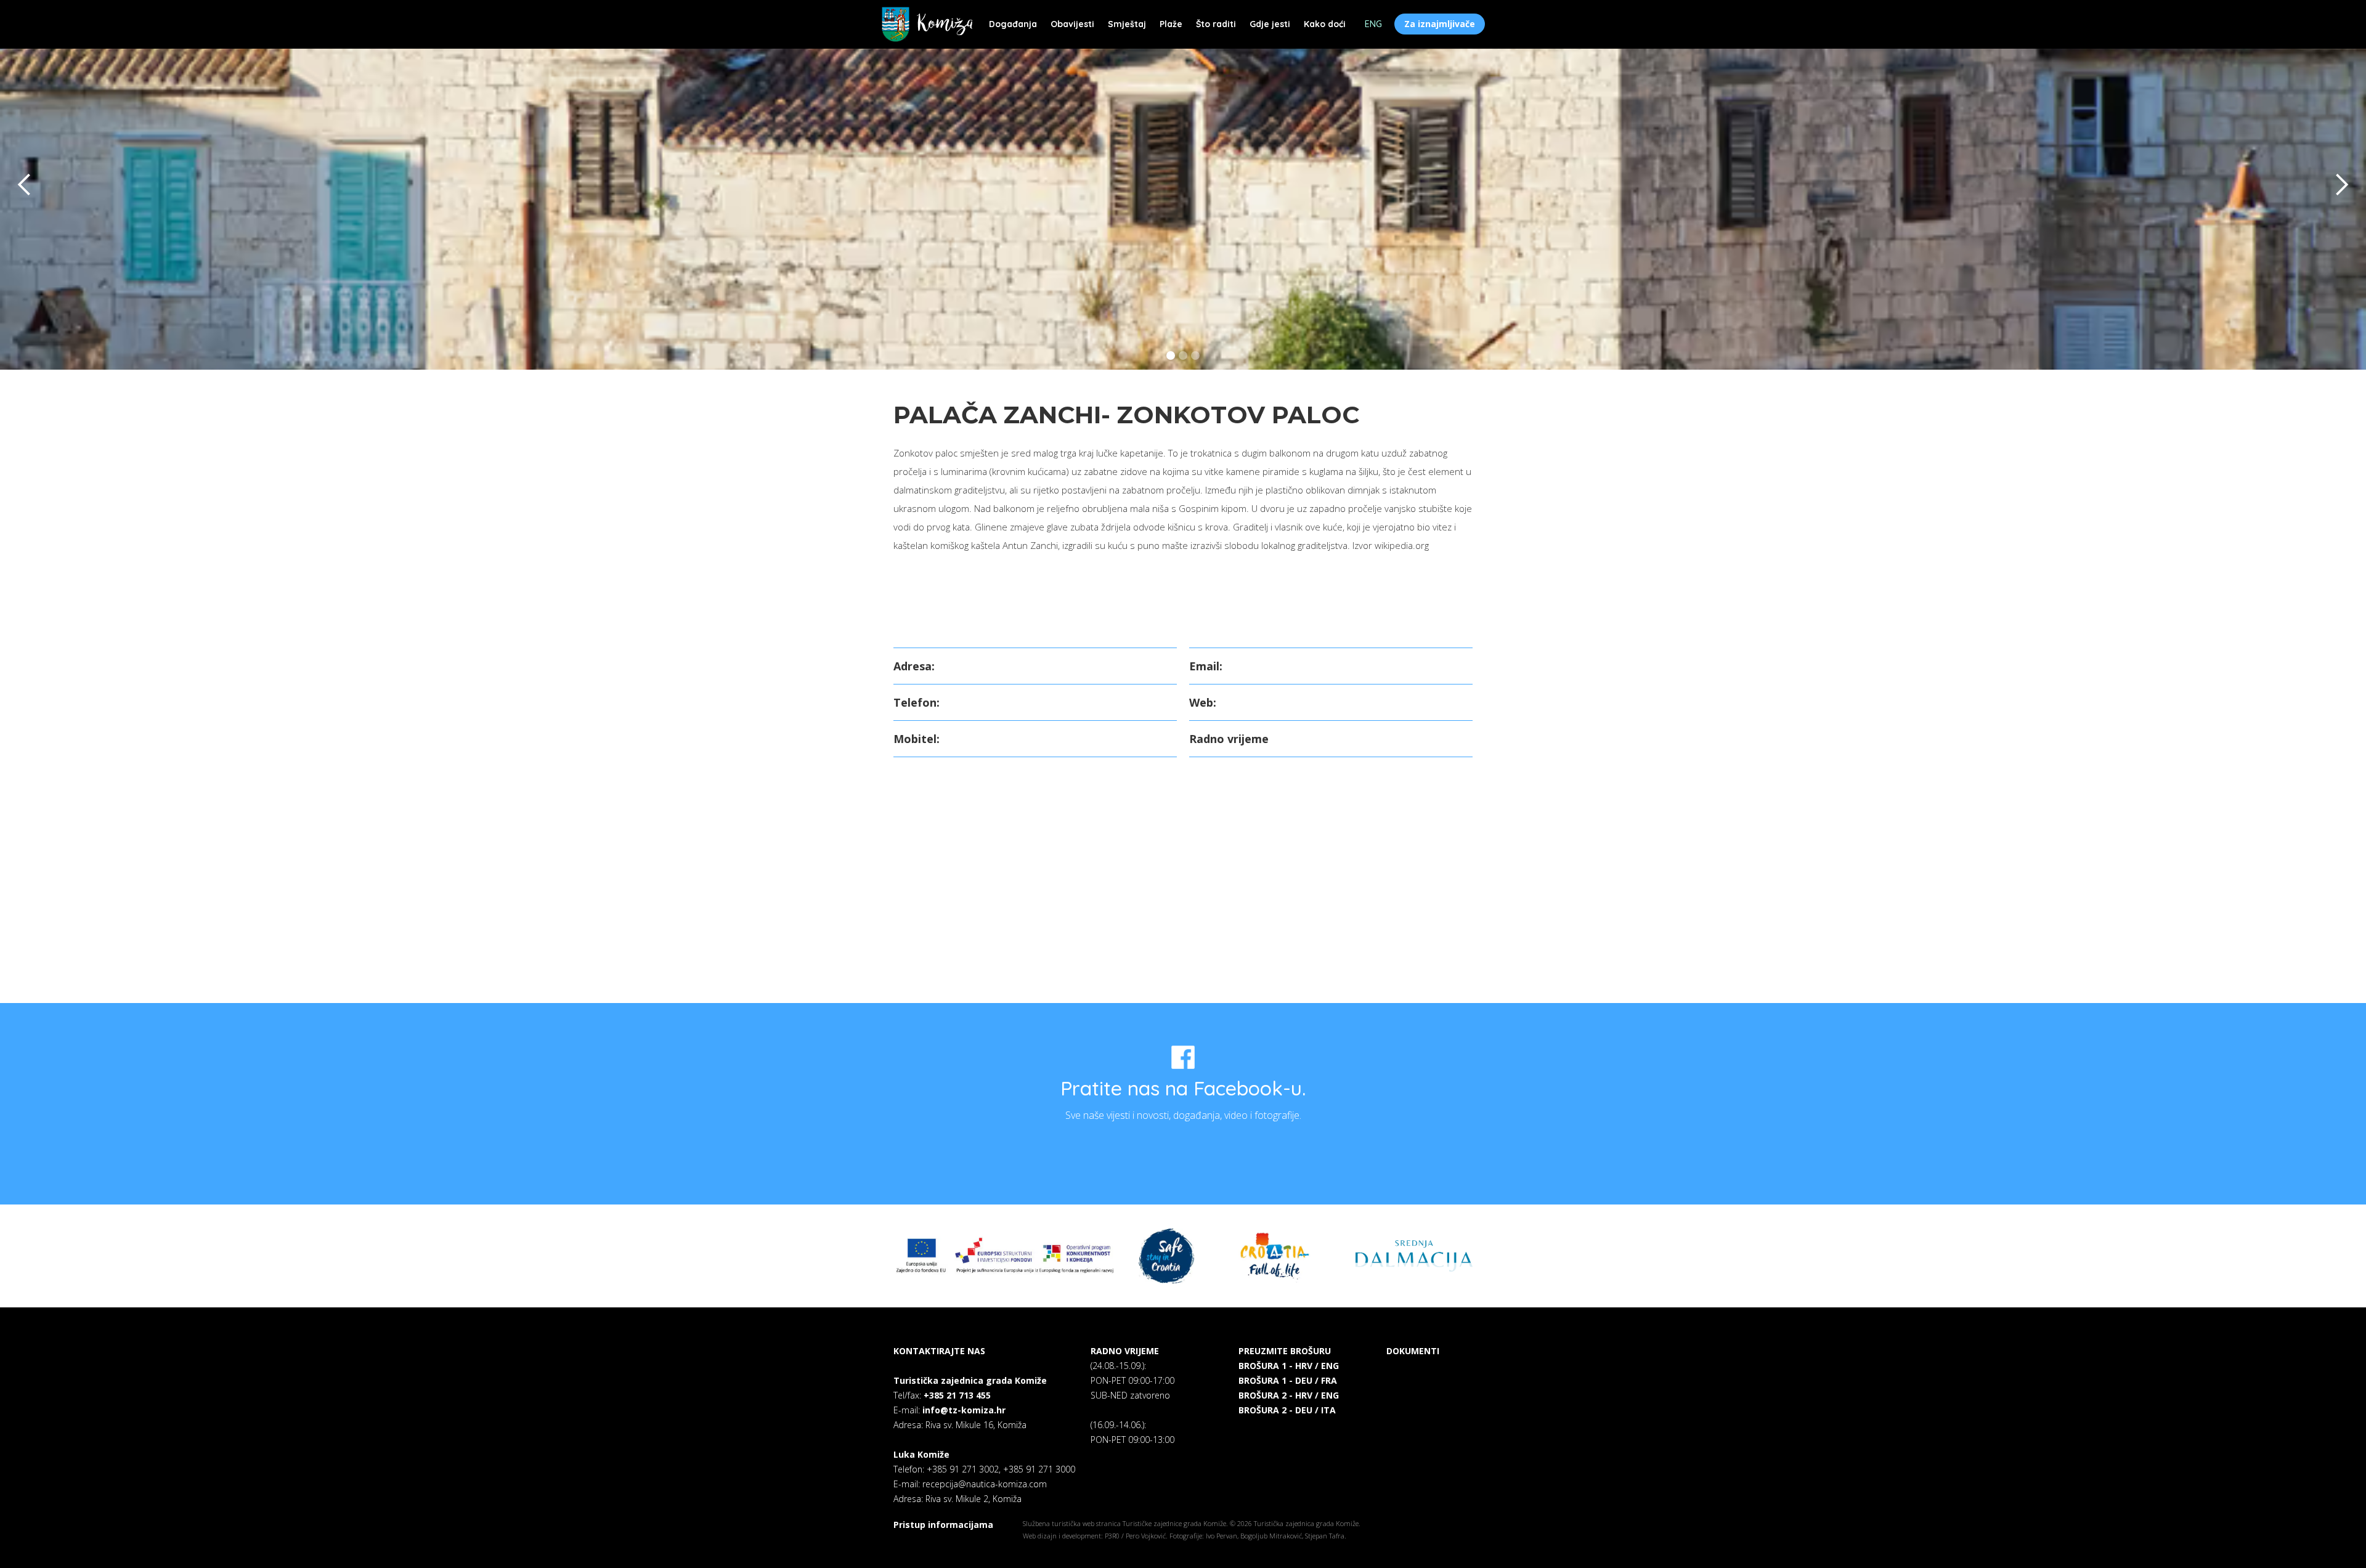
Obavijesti (1072, 24)
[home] (927, 24)
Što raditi (1216, 24)
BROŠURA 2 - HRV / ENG (1289, 1395)
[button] (25, 185)
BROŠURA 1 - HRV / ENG (1289, 1366)
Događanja (1013, 24)
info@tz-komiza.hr (964, 1410)
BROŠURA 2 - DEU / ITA (1287, 1410)
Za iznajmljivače (1440, 24)
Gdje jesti (1270, 24)
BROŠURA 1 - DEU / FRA (1288, 1380)
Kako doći (1325, 24)
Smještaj (1127, 24)
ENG (1373, 24)
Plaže (1171, 24)
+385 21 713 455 (957, 1395)
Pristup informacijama (943, 1525)
